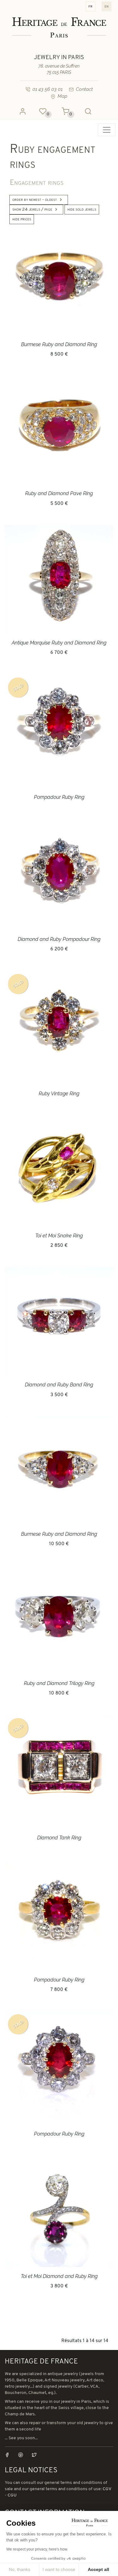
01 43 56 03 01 (48, 89)
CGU (12, 2495)
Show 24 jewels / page (32, 210)
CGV (107, 2489)
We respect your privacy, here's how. (37, 2549)
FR (90, 6)
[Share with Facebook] (11, 2455)
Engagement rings (37, 183)
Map (62, 96)
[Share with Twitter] (34, 2455)
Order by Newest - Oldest (35, 200)
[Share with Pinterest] (24, 2455)
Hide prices (22, 219)
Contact (84, 89)
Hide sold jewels (82, 210)
